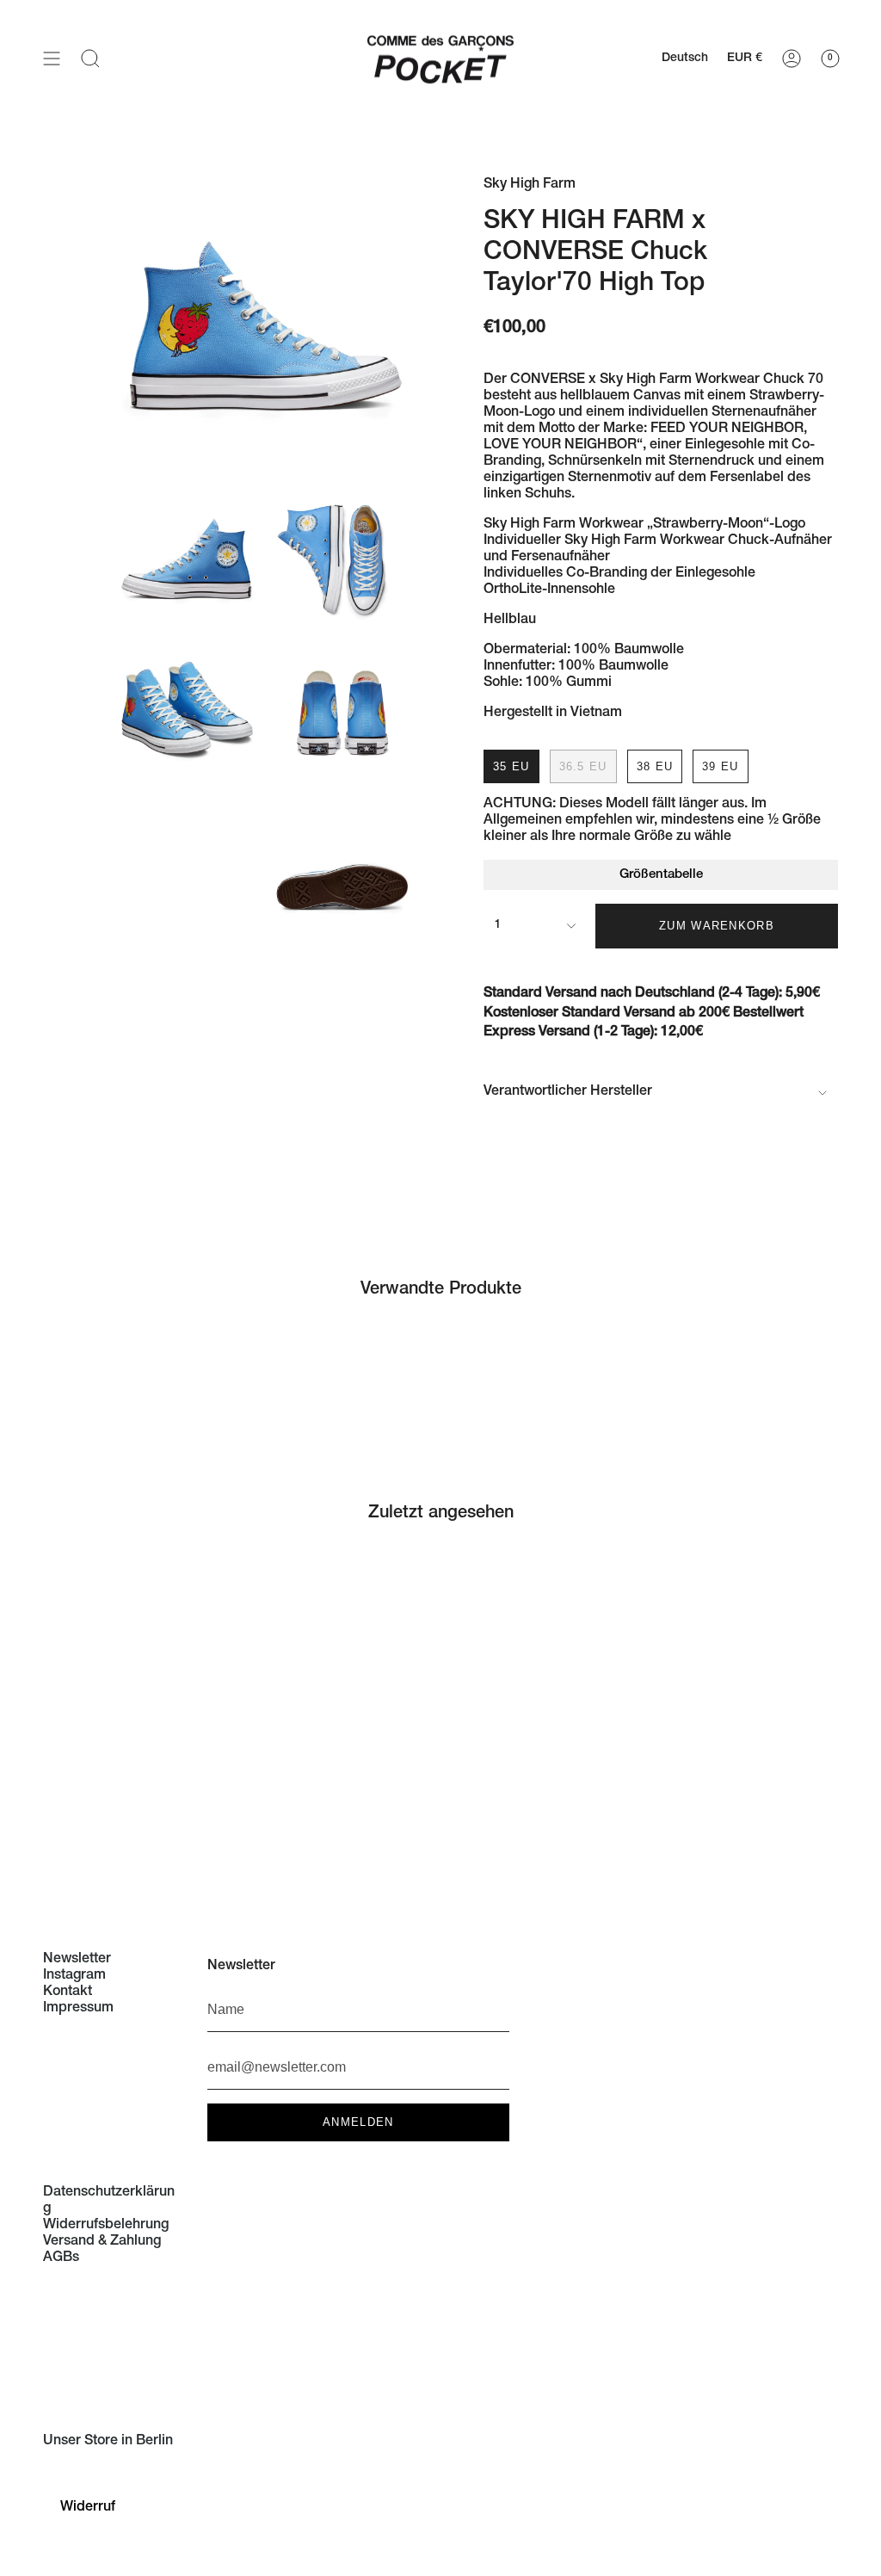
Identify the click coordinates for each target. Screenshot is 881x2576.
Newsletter (77, 1960)
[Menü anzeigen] (52, 58)
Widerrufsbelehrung (106, 2226)
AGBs (61, 2258)
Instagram (74, 1976)
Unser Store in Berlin (108, 2442)
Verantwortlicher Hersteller (568, 1092)
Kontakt (68, 1992)
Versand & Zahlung (102, 2242)
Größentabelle (661, 875)
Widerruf (88, 2508)
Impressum (78, 2009)
